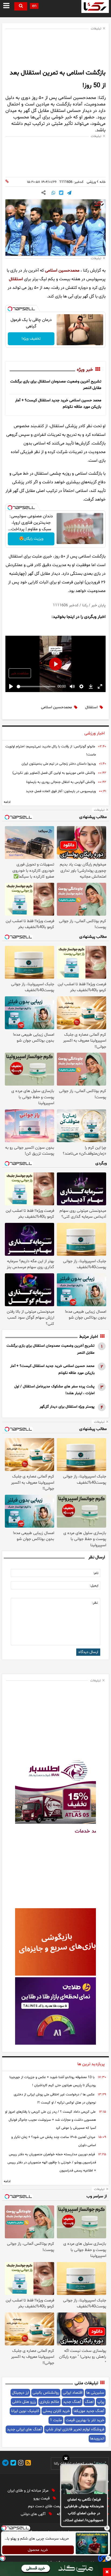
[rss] (27, 2464)
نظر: (95, 1603)
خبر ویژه (85, 370)
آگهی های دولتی (34, 2514)
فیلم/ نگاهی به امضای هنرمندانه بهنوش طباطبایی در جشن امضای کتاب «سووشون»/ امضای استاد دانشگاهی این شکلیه (84, 2510)
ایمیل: (94, 1586)
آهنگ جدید (72, 2402)
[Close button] (107, 2528)
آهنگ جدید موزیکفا (89, 2411)
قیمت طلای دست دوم (46, 2506)
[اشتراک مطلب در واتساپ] (53, 193)
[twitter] (12, 2464)
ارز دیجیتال (20, 2393)
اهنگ (89, 2402)
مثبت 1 (56, 2420)
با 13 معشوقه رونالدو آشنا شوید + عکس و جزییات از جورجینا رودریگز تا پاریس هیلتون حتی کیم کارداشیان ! (53, 2081)
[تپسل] (10, 309)
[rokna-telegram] (5, 2464)
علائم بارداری (49, 2402)
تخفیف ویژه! (31, 339)
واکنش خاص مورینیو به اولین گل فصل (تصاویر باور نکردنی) (54, 773)
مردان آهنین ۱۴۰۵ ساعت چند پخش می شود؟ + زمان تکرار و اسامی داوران (54, 2141)
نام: (96, 1573)
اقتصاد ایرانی (73, 2393)
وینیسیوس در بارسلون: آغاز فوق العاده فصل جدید (61, 791)
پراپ (101, 2402)
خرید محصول (38, 2550)
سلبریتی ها (95, 2393)
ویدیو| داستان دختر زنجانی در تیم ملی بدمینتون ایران (59, 764)
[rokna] (95, 6)
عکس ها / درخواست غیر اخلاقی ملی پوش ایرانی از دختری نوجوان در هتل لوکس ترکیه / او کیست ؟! (55, 2099)
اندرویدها (97, 2439)
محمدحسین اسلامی (62, 271)
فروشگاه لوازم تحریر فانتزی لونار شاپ (75, 2429)
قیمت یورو (42, 2498)
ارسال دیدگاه (88, 1652)
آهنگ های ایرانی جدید (24, 2429)
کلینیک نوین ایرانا (25, 2411)
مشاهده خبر (20, 673)
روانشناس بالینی (46, 2393)
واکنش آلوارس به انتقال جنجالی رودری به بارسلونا (60, 782)
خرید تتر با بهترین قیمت (85, 2420)
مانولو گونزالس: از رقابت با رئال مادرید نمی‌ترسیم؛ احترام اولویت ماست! (51, 751)
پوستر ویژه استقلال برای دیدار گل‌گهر (67, 1407)
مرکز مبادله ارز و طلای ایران (29, 2491)
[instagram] (20, 2464)
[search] (21, 6)
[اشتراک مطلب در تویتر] (61, 193)
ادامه (7, 802)
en (34, 6)
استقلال (16, 279)
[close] (107, 2572)
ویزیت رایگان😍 (31, 539)
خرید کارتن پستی (56, 2411)
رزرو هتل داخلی (24, 2402)
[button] (66, 2459)
